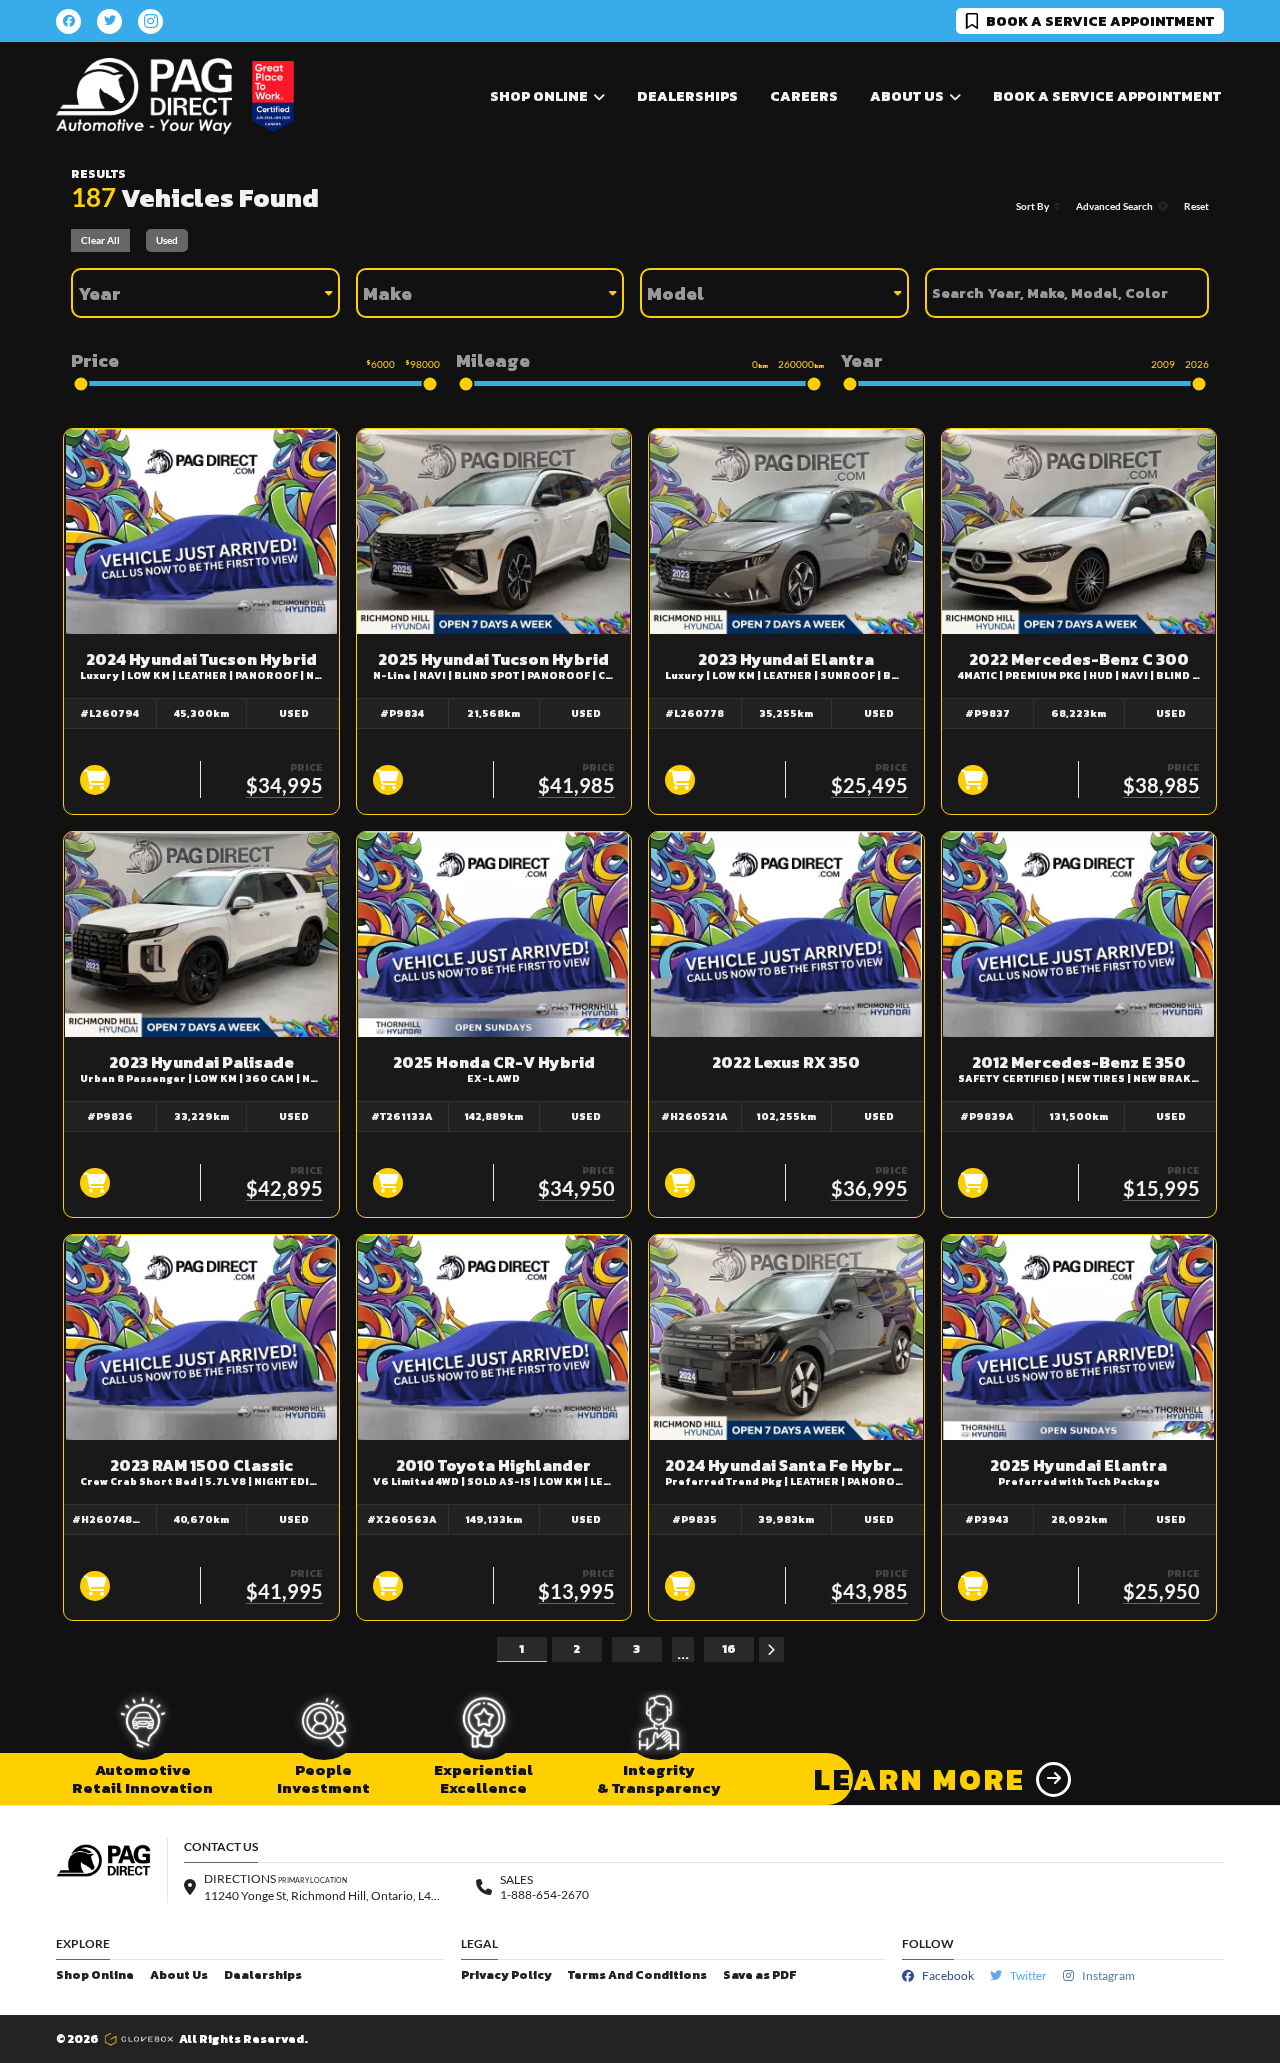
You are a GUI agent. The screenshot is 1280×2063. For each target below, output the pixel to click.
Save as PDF (759, 1975)
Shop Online (95, 1975)
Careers (804, 96)
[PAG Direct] (144, 96)
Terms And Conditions (637, 1975)
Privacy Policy (506, 1975)
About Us (179, 1975)
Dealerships (687, 96)
